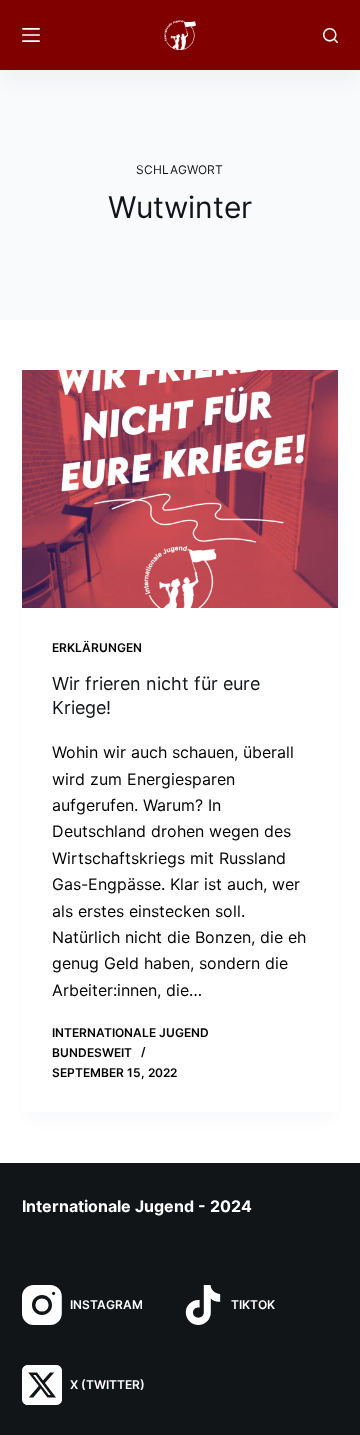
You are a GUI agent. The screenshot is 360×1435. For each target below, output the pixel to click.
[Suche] (330, 35)
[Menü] (31, 35)
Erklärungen (97, 647)
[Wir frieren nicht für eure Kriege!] (180, 489)
